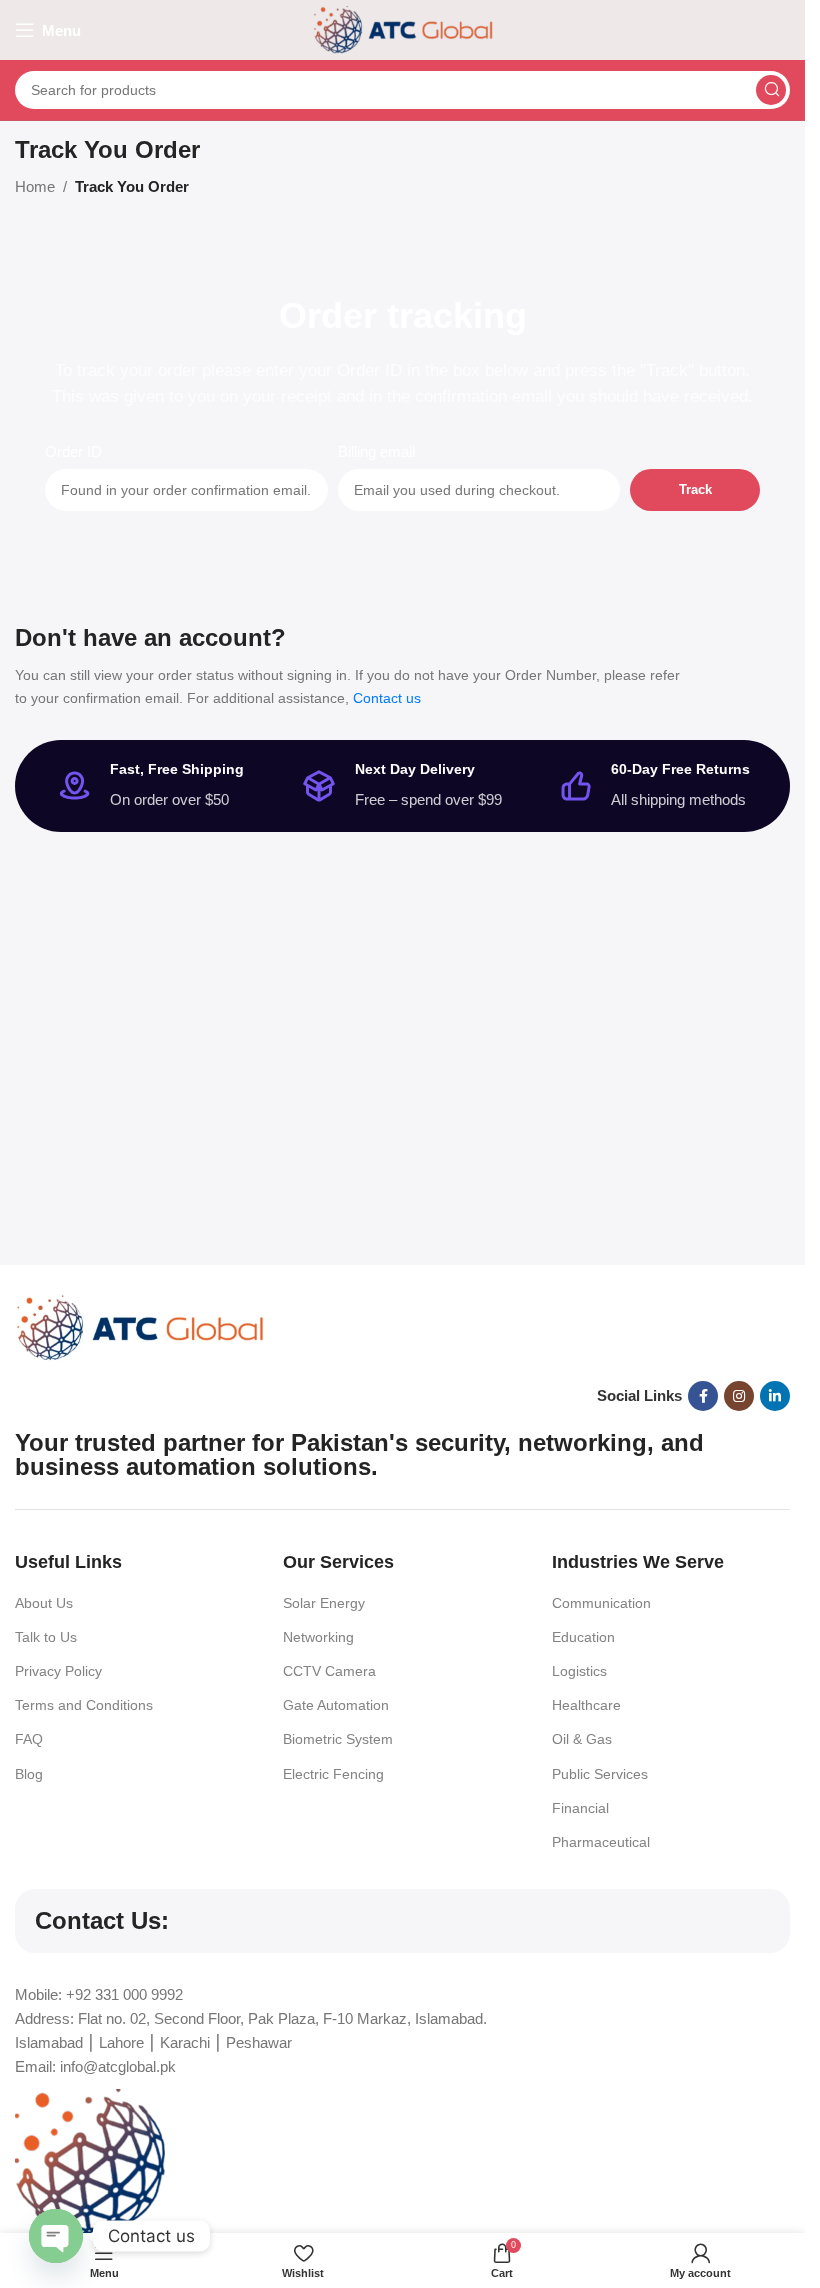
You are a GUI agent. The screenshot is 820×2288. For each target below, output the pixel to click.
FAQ (29, 1739)
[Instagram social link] (739, 1396)
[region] (402, 2204)
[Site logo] (403, 28)
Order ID (73, 451)
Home (35, 186)
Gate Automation (336, 1705)
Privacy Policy (58, 1671)
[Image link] (140, 1326)
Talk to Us (46, 1637)
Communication (601, 1603)
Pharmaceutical (601, 1842)
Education (583, 1637)
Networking (318, 1637)
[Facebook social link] (703, 1396)
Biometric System (338, 1739)
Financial (580, 1808)
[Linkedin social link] (775, 1396)
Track (695, 489)
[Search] (771, 90)
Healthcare (586, 1705)
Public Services (600, 1774)
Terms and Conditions (84, 1705)
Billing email (376, 451)
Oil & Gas (582, 1739)
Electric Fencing (333, 1774)
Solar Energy (324, 1603)
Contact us (387, 698)
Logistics (579, 1671)
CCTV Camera (329, 1671)
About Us (44, 1603)
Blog (29, 1774)
